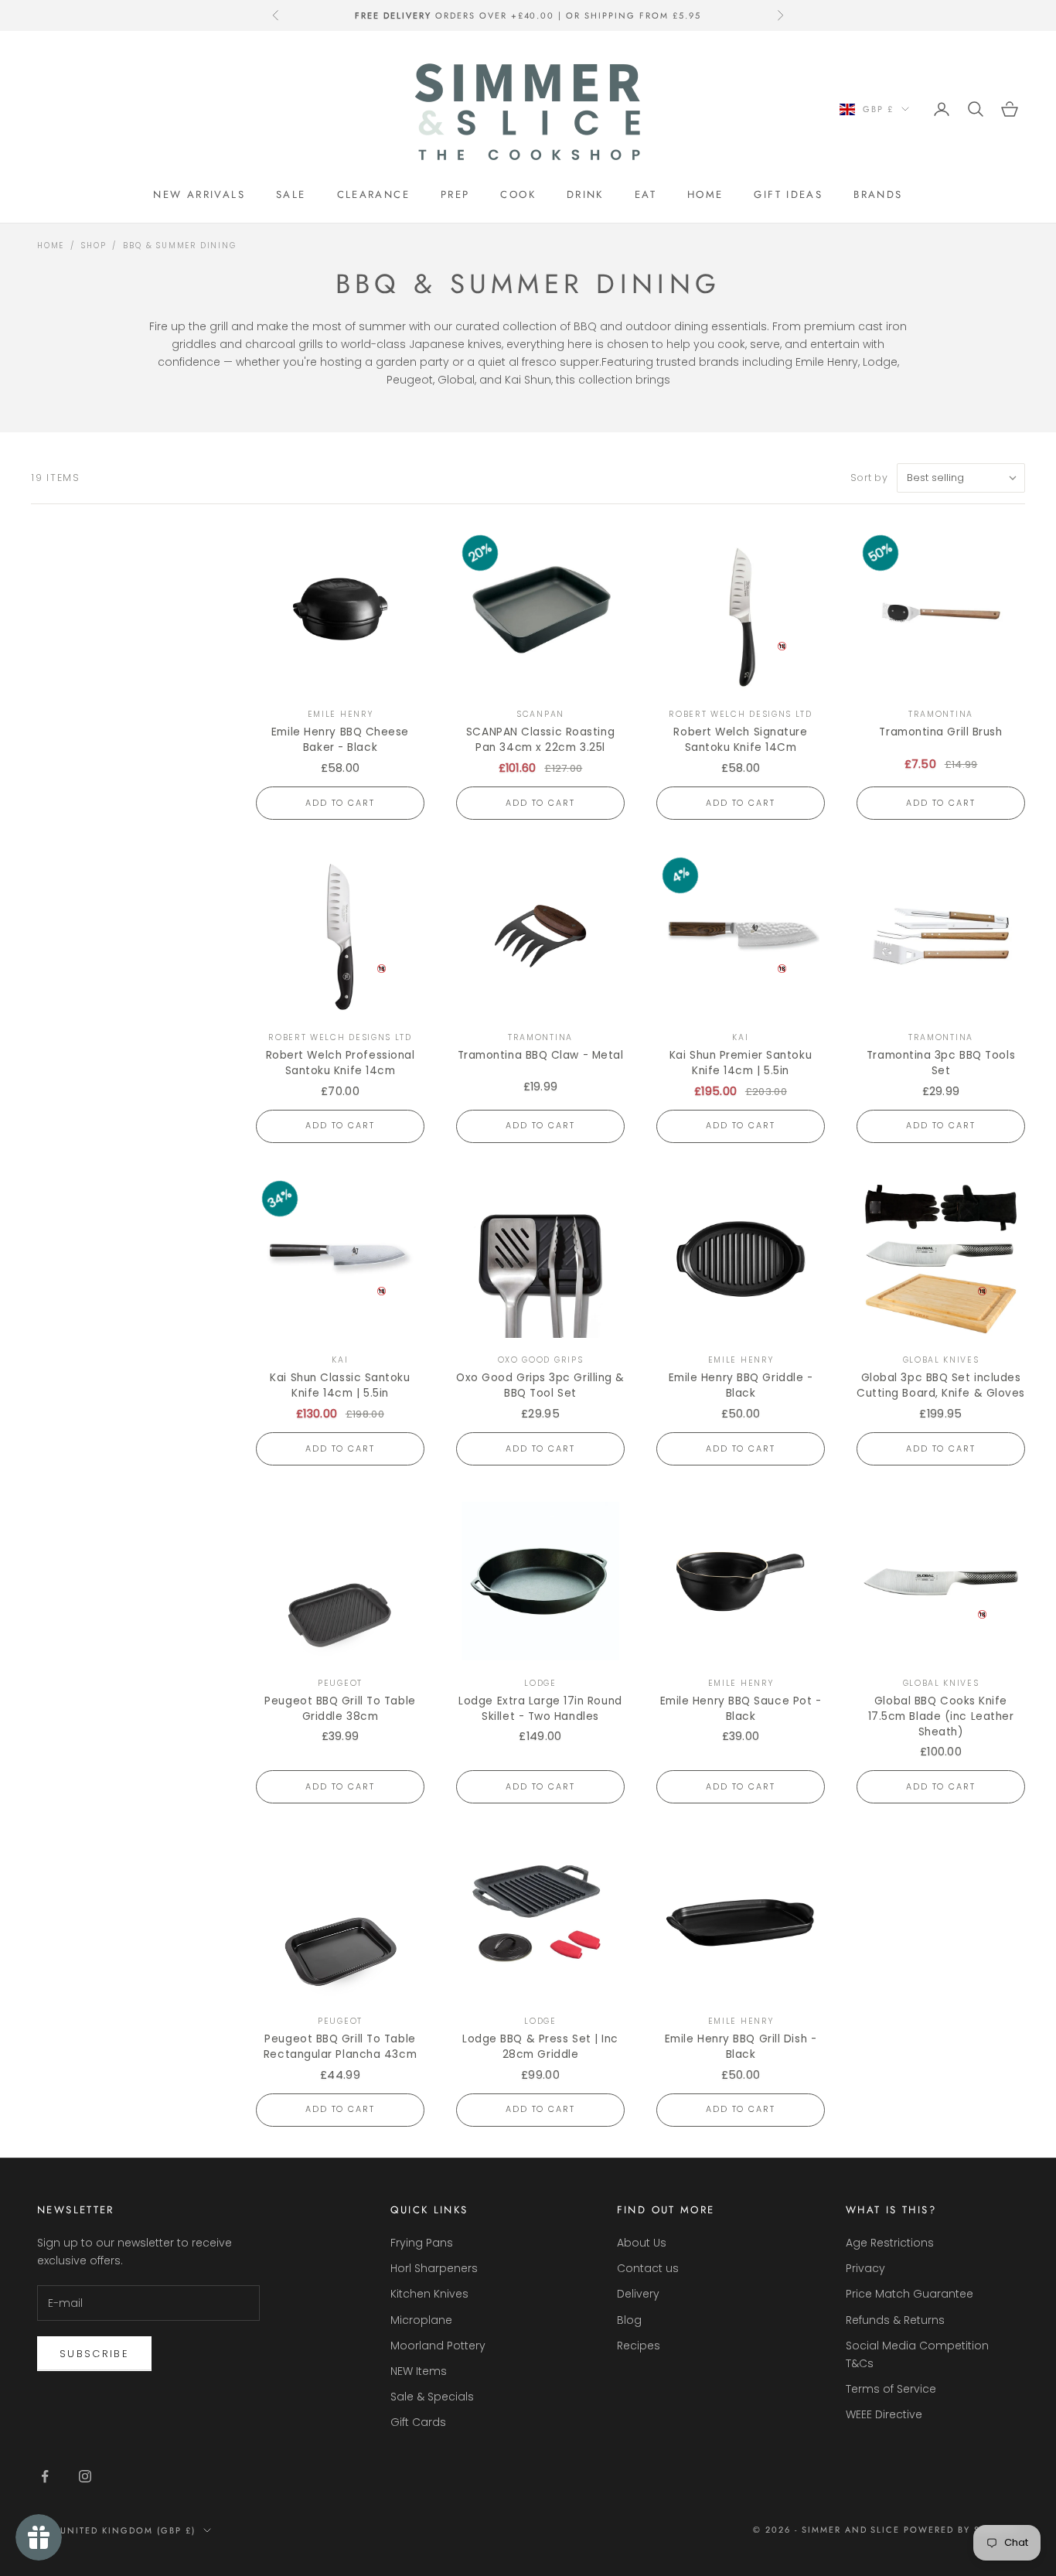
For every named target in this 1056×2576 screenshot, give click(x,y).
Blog (629, 2320)
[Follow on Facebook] (45, 2476)
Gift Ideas (788, 194)
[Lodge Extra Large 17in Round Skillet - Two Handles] (540, 1581)
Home (705, 194)
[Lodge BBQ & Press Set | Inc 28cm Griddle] (540, 1919)
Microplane (421, 2320)
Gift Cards (418, 2422)
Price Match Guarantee (910, 2294)
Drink (585, 194)
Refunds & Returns (895, 2320)
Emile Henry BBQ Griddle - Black (741, 1385)
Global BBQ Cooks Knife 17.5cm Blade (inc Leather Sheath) (941, 1716)
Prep (455, 194)
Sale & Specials (432, 2397)
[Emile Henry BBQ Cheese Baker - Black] (340, 613)
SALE (291, 194)
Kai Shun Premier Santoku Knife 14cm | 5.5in (741, 1063)
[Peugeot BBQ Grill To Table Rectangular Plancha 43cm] (340, 1919)
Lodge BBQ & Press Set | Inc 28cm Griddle (540, 2047)
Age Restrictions (890, 2243)
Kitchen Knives (429, 2294)
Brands (878, 194)
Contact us (648, 2268)
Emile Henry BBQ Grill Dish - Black (741, 2047)
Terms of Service (891, 2389)
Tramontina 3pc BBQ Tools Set (941, 1063)
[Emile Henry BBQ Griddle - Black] (741, 1259)
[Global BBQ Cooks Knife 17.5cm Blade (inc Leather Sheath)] (941, 1581)
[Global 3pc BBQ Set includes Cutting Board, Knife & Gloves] (941, 1259)
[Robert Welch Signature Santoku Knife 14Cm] (741, 613)
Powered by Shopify (961, 2530)
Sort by (869, 478)
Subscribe (94, 2354)
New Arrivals (199, 194)
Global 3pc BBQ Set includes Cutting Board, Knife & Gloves (941, 1385)
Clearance (373, 194)
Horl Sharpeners (434, 2268)
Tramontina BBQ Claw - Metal (541, 1055)
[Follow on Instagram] (85, 2476)
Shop (94, 246)
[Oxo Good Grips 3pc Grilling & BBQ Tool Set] (540, 1259)
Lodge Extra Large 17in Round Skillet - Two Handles (540, 1709)
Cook (518, 194)
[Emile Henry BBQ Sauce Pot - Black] (741, 1581)
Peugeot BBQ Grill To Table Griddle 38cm (340, 1709)
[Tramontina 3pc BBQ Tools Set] (941, 936)
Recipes (639, 2346)
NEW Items (419, 2371)
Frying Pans (422, 2243)
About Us (642, 2243)
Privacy (865, 2268)
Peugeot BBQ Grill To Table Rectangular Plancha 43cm (340, 2047)
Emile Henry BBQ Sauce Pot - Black (741, 1709)
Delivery (638, 2294)
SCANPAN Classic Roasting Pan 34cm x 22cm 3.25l (540, 740)
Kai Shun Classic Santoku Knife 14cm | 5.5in (340, 1385)
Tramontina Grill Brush (940, 732)
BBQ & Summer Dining (179, 246)
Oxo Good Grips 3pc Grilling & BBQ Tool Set (540, 1385)
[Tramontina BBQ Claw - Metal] (540, 936)
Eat (646, 194)
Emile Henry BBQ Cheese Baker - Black (340, 740)
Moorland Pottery (438, 2346)
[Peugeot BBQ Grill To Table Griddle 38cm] (340, 1581)
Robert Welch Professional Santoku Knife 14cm (341, 1063)
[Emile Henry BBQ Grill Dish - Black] (741, 1919)
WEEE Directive (884, 2414)
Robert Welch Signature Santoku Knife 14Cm (740, 740)
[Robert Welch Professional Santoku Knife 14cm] (340, 936)
